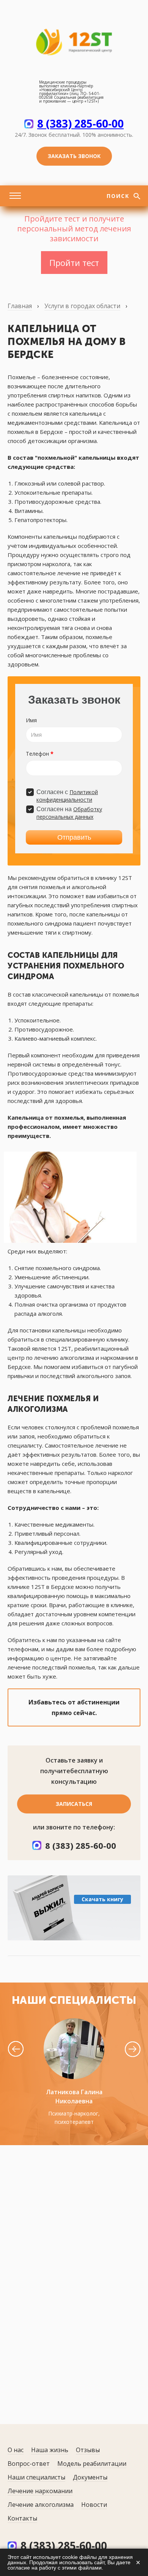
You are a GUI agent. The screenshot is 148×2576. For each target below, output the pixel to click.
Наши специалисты (36, 2477)
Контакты (22, 2518)
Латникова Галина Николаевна (74, 2097)
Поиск (119, 196)
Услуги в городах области (82, 306)
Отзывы (88, 2450)
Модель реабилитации (92, 2464)
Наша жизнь (50, 2450)
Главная (20, 306)
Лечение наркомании (40, 2491)
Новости (94, 2505)
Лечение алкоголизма (41, 2505)
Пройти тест (74, 263)
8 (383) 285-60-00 (80, 123)
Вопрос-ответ (29, 2464)
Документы (90, 2477)
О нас (16, 2450)
